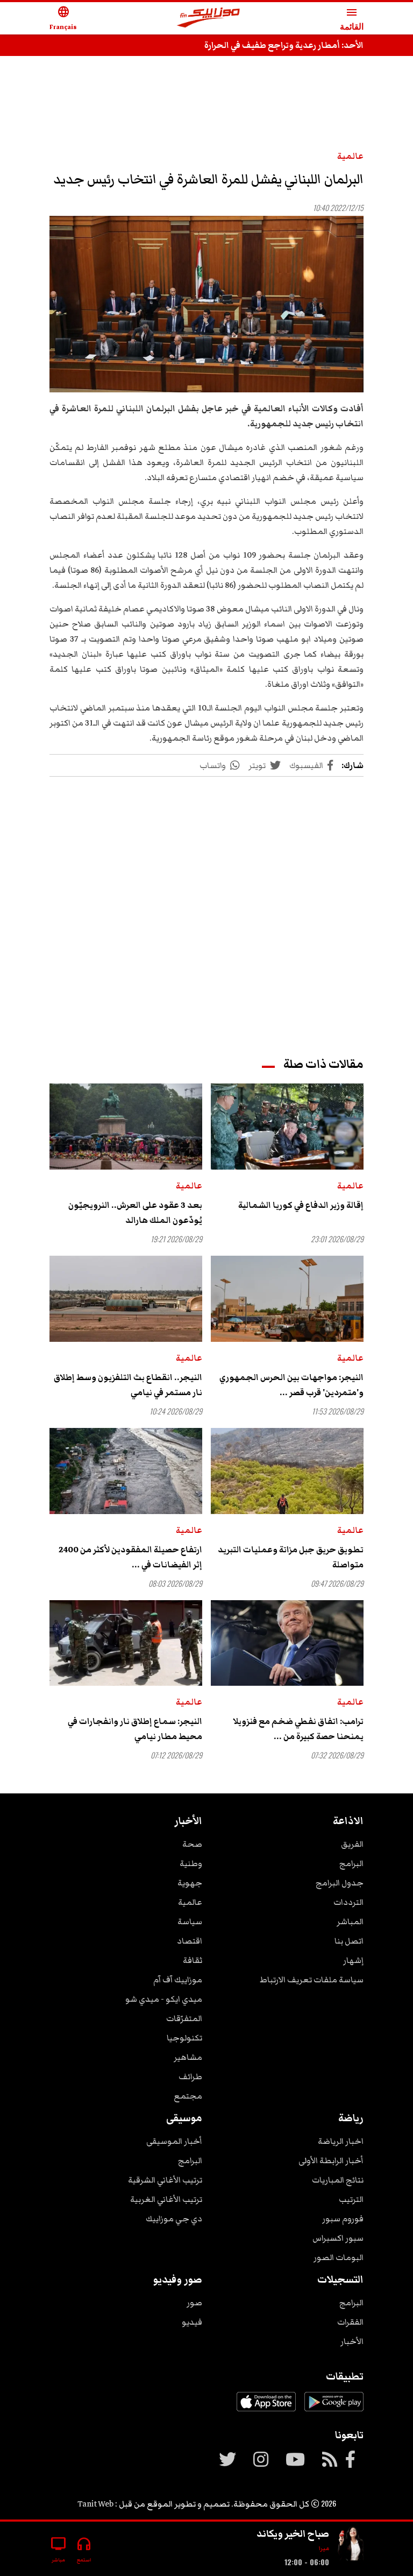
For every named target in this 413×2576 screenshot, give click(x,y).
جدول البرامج (340, 1883)
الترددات (348, 1902)
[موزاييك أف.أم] (209, 19)
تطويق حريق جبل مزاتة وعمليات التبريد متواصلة (291, 1557)
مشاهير (188, 2057)
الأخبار (352, 2341)
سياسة (190, 1922)
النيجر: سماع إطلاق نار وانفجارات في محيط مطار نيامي (135, 1729)
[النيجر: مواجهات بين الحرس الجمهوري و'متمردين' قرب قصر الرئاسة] (287, 1299)
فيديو (192, 2322)
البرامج (351, 1863)
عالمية (350, 156)
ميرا (324, 2548)
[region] (206, 98)
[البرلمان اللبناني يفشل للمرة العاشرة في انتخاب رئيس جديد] (206, 304)
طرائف (190, 2077)
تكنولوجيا (184, 2038)
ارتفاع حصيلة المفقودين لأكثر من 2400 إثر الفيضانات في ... (130, 1557)
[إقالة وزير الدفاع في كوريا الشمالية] (287, 1127)
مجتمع (188, 2096)
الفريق (352, 1844)
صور (194, 2303)
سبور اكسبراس (338, 2238)
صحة (192, 1844)
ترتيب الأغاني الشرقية (165, 2180)
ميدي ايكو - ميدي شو (164, 1999)
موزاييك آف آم (178, 1980)
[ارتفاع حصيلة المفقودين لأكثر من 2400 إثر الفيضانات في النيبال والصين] (126, 1471)
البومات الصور (339, 2257)
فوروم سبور (343, 2219)
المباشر (350, 1922)
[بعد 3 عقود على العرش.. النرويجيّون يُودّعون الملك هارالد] (126, 1127)
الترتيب (351, 2199)
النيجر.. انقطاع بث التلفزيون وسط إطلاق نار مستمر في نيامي (128, 1385)
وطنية (191, 1863)
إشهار (353, 1960)
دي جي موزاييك (174, 2219)
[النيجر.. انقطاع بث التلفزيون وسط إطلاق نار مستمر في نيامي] (126, 1299)
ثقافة (193, 1960)
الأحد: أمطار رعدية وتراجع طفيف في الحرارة (284, 45)
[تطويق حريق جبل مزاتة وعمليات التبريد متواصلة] (287, 1471)
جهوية (190, 1883)
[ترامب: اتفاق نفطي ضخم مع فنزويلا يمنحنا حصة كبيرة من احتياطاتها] (287, 1643)
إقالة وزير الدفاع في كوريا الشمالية (301, 1205)
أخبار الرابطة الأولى (331, 2160)
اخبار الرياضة (341, 2141)
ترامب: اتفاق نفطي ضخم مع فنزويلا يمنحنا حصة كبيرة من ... (298, 1729)
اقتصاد (190, 1941)
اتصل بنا (349, 1941)
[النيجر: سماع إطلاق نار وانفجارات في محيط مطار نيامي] (126, 1643)
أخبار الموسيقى (174, 2141)
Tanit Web (95, 2504)
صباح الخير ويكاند (293, 2533)
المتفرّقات (184, 2018)
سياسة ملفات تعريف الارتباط (312, 1980)
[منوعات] (351, 2545)
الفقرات (350, 2322)
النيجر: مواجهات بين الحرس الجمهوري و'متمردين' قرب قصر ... (291, 1385)
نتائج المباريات (338, 2180)
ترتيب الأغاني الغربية (166, 2199)
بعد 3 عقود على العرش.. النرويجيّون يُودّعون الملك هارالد (135, 1213)
